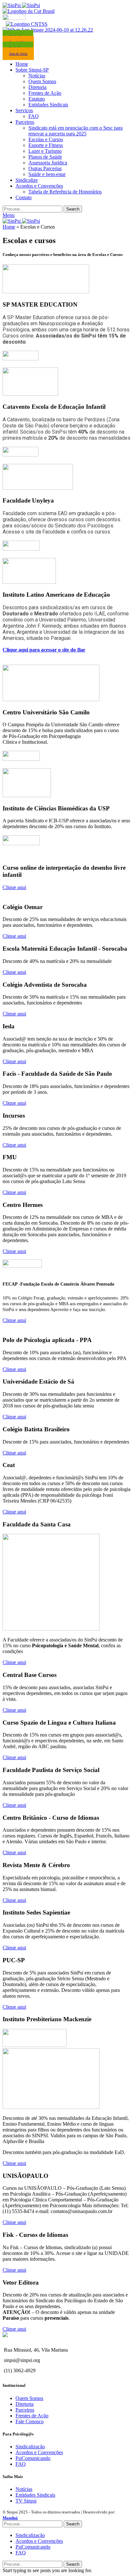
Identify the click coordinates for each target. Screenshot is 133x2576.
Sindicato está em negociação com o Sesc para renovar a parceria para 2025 (76, 131)
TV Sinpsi (26, 2501)
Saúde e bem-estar (47, 174)
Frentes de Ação (45, 93)
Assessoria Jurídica (48, 163)
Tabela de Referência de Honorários (65, 192)
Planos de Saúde (45, 157)
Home (9, 227)
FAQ (34, 116)
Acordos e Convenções (39, 2452)
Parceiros (25, 2410)
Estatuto (37, 99)
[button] (14, 887)
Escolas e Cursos (46, 139)
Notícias (37, 76)
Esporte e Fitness (46, 145)
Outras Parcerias (45, 168)
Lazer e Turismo (45, 151)
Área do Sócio (18, 54)
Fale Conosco (30, 2421)
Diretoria (37, 87)
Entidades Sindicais (48, 105)
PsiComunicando (33, 2458)
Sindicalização (30, 2447)
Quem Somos (42, 81)
